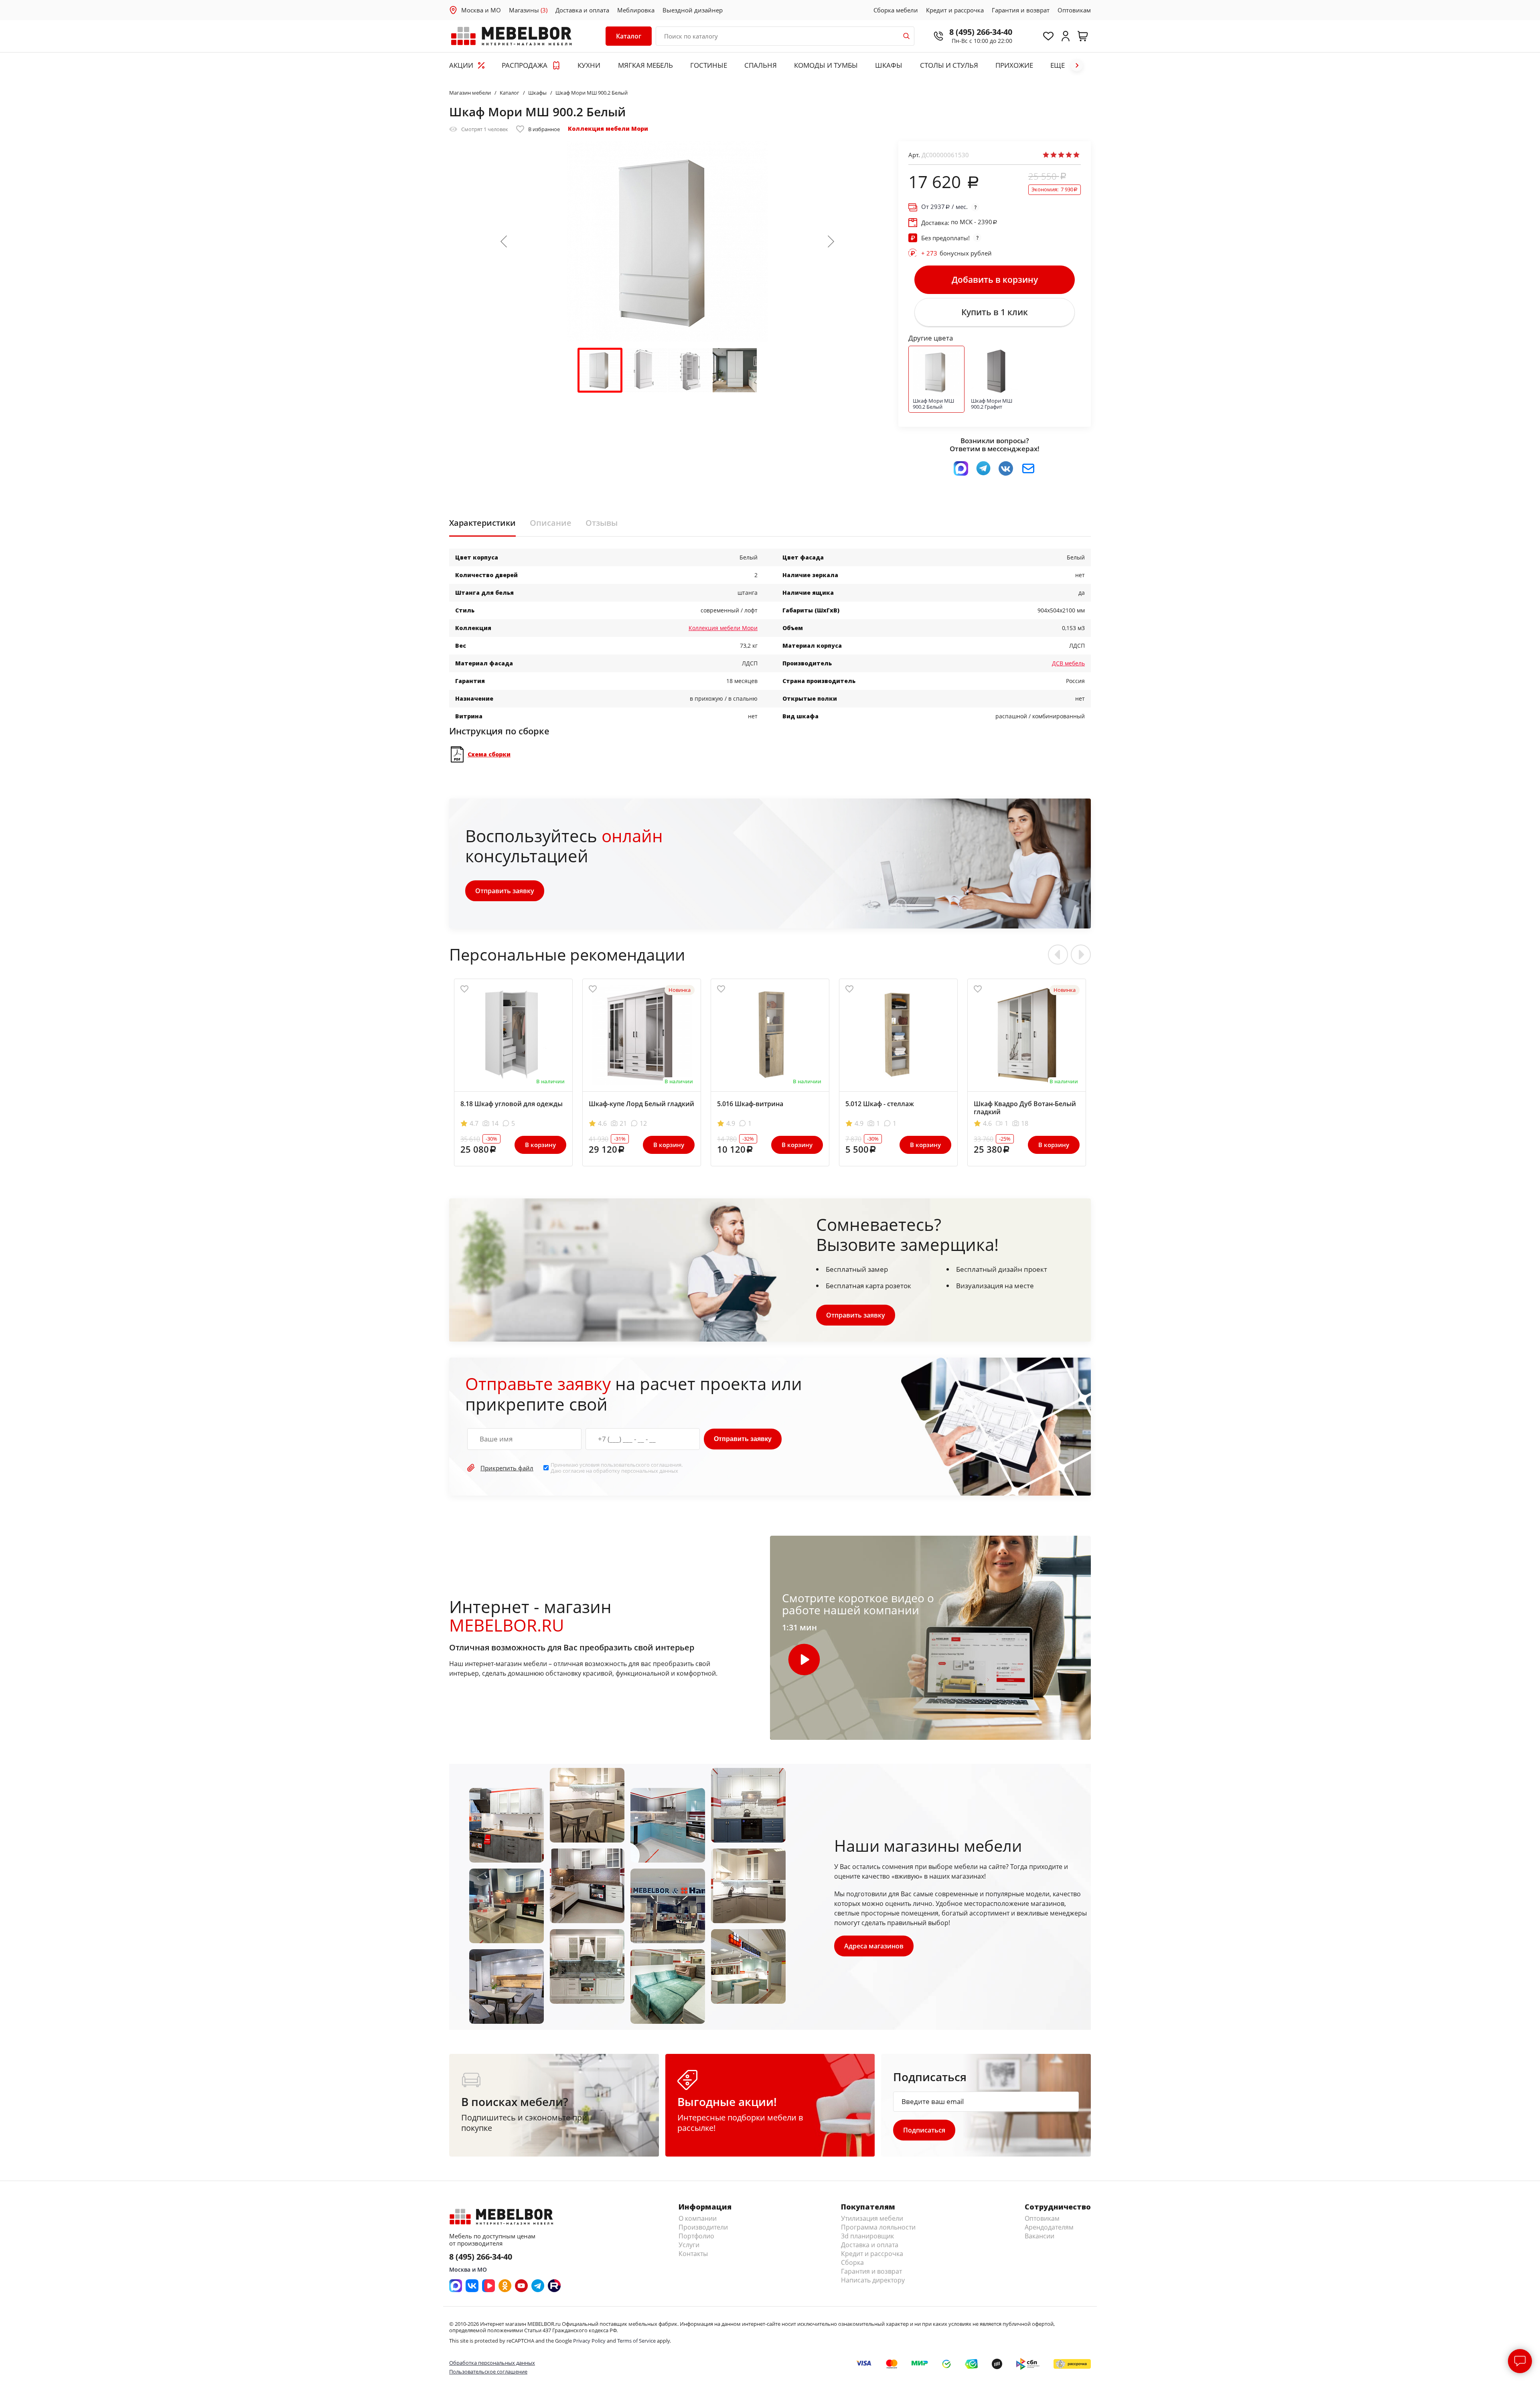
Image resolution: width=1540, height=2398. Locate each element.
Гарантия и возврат (1021, 10)
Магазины (528, 10)
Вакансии (1039, 2236)
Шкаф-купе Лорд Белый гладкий (641, 1104)
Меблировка (636, 10)
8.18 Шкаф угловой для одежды (512, 1104)
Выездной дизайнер (693, 10)
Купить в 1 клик (995, 312)
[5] (1076, 155)
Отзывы (602, 523)
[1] (1046, 155)
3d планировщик (867, 2236)
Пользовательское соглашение (488, 2372)
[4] (1069, 155)
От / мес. (944, 207)
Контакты (693, 2254)
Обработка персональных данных (492, 2363)
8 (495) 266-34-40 (981, 32)
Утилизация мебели (872, 2218)
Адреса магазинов (874, 1946)
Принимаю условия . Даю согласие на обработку (617, 1468)
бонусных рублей (956, 253)
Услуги (689, 2245)
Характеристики (482, 523)
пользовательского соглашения (641, 1465)
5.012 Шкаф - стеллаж (880, 1104)
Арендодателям (1049, 2227)
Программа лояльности (878, 2227)
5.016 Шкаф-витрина (750, 1104)
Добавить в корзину (995, 280)
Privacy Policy (589, 2341)
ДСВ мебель (1068, 663)
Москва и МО (481, 10)
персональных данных (650, 1471)
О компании (698, 2218)
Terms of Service (636, 2341)
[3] (1061, 155)
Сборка (852, 2262)
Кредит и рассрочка (955, 10)
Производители (703, 2227)
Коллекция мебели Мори (608, 129)
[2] (1054, 155)
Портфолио (696, 2236)
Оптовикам (1074, 10)
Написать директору (873, 2280)
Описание (551, 523)
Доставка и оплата (582, 10)
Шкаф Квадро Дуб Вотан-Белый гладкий (1025, 1108)
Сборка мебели (896, 10)
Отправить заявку (505, 891)
